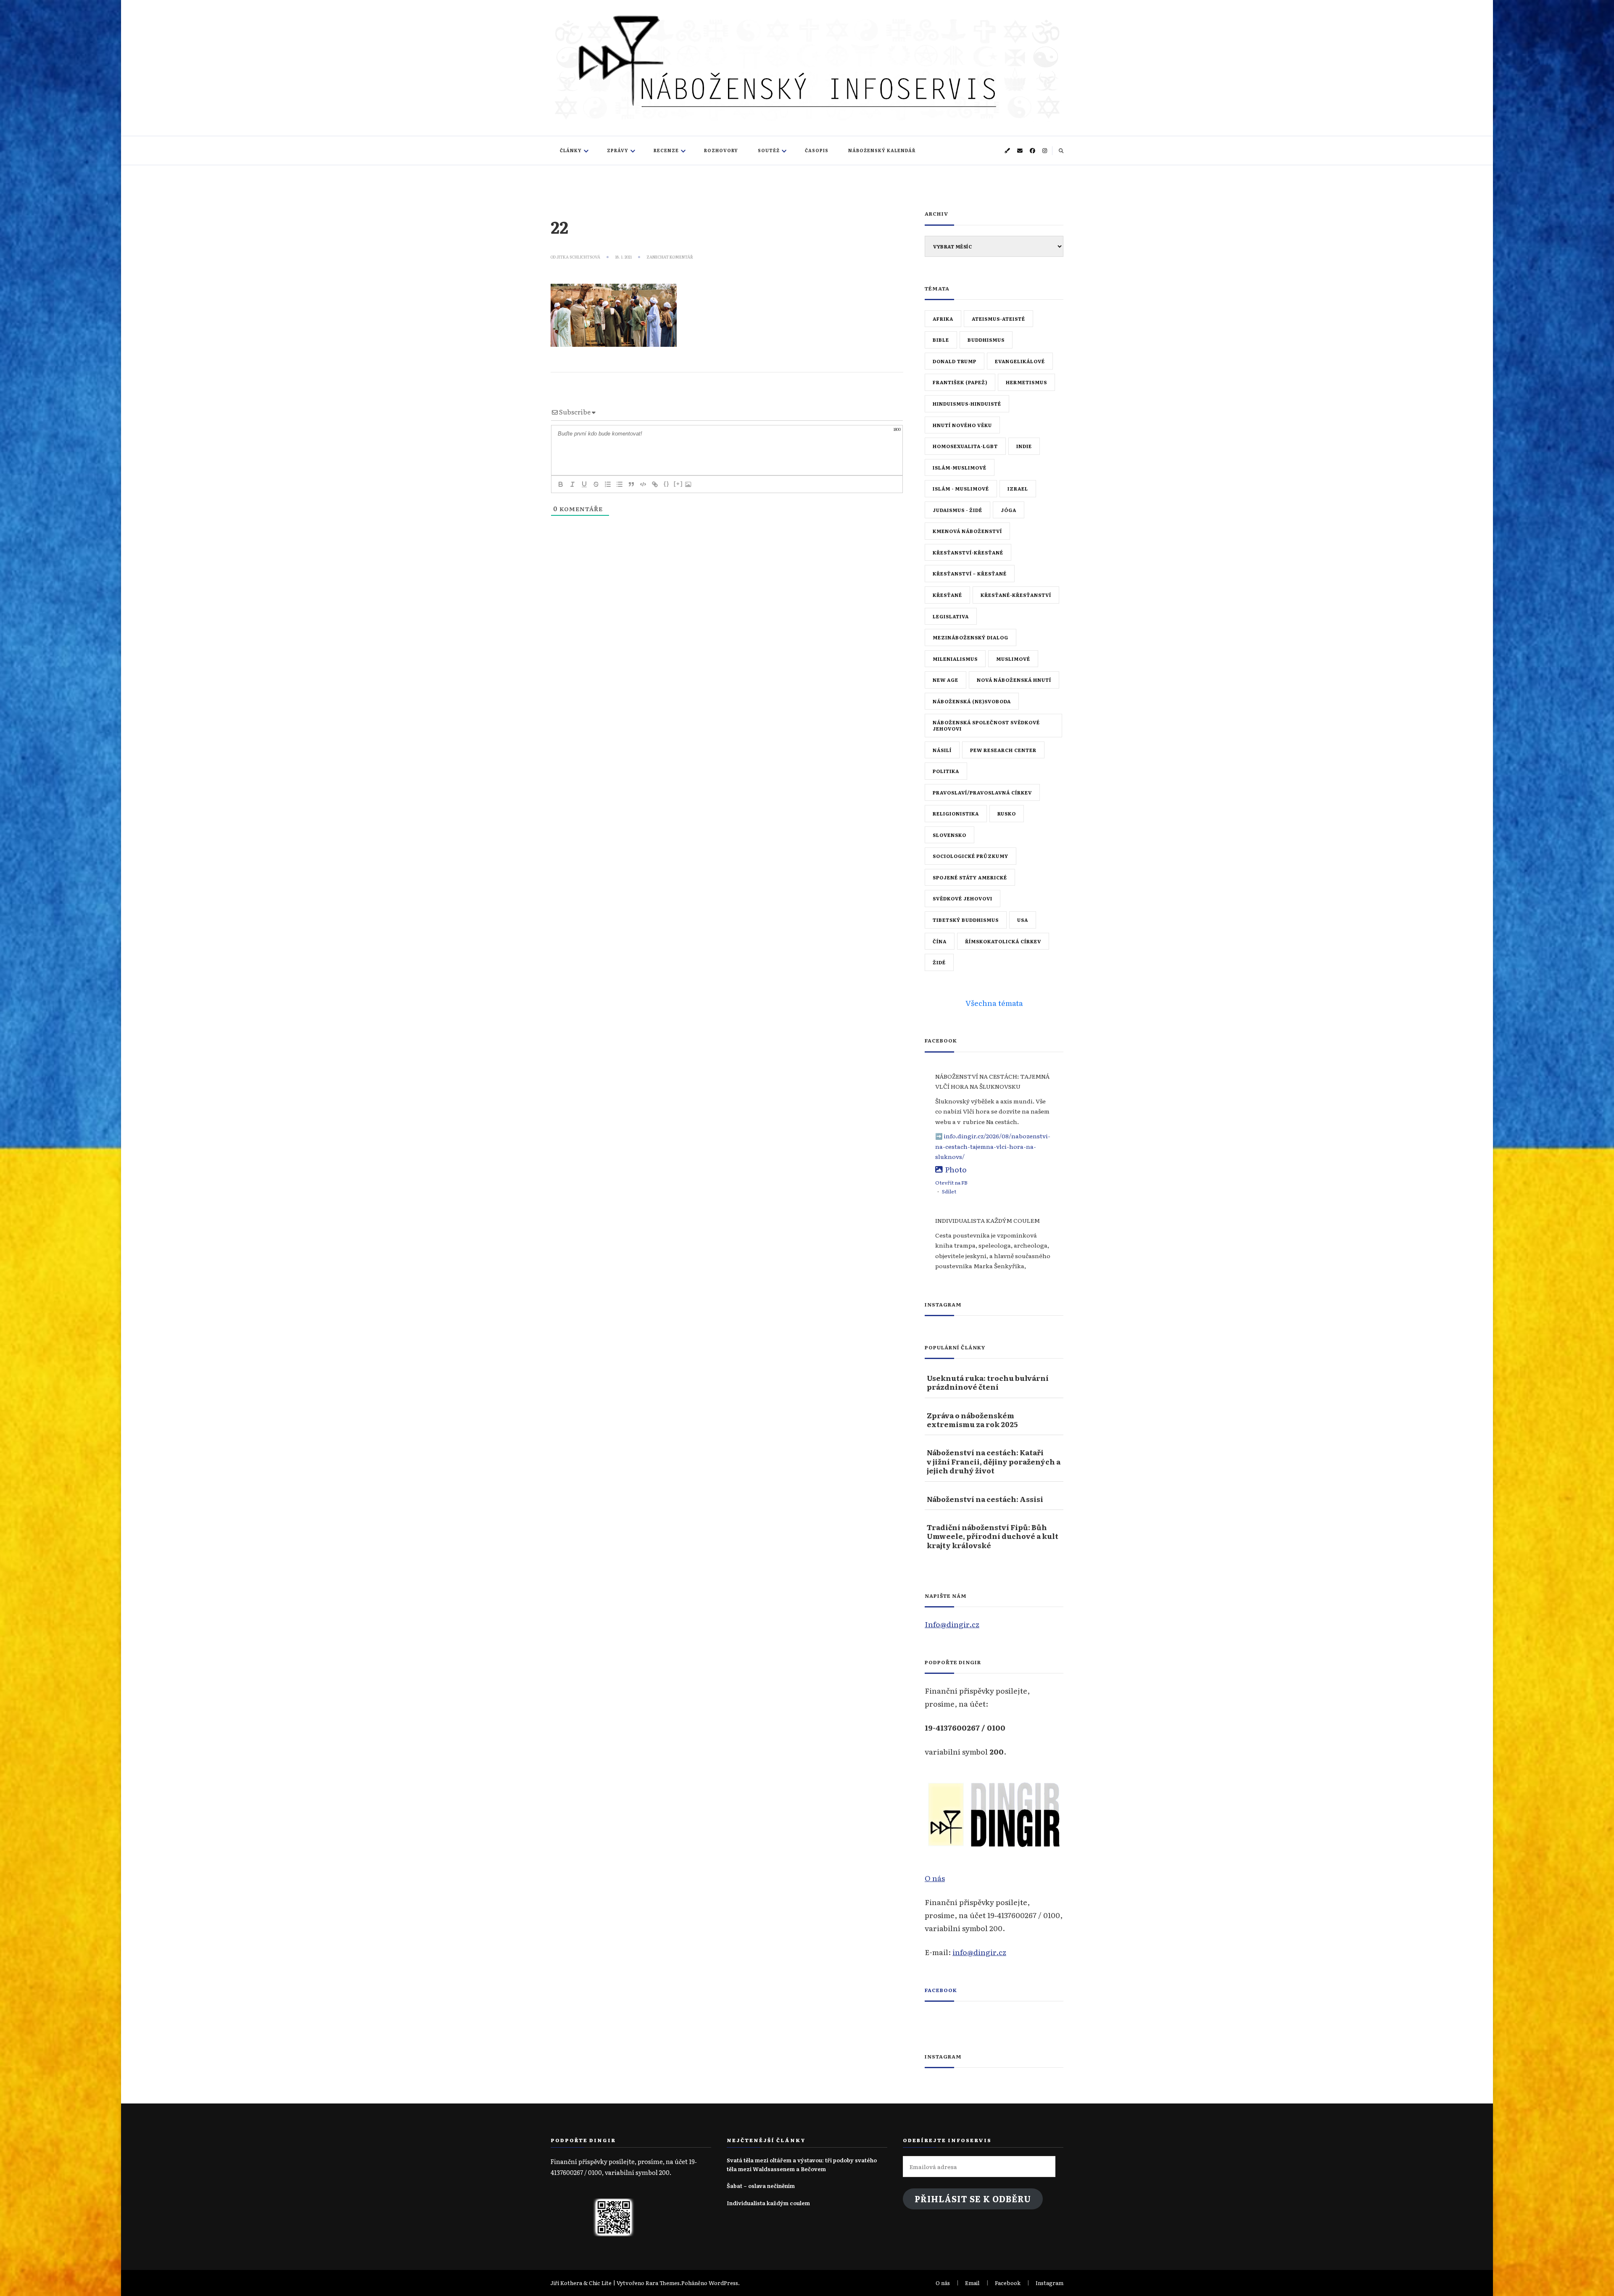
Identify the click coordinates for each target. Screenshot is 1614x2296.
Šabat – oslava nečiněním (761, 2186)
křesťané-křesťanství (1016, 595)
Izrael (1018, 488)
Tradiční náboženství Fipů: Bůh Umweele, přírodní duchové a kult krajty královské (993, 1536)
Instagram (1050, 2283)
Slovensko (949, 835)
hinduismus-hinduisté (967, 404)
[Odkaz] (655, 484)
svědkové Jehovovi (963, 898)
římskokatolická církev (1003, 941)
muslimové (1013, 659)
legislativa (951, 616)
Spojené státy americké (970, 877)
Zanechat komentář (670, 257)
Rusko (1007, 813)
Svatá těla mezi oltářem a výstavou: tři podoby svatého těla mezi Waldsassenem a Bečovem (802, 2164)
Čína (940, 941)
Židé (939, 962)
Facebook (941, 1990)
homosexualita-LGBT (965, 446)
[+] (678, 484)
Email (972, 2283)
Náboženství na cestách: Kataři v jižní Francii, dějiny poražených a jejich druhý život (994, 1461)
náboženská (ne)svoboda (972, 701)
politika (946, 771)
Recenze (666, 150)
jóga (1009, 510)
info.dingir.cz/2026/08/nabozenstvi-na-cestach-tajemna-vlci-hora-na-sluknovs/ (993, 1146)
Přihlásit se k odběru (973, 2199)
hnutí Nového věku (962, 425)
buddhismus (986, 340)
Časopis (817, 150)
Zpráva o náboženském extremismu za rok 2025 (972, 1420)
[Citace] (631, 484)
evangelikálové (1020, 361)
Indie (1024, 446)
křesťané (947, 595)
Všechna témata (994, 1003)
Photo (956, 1169)
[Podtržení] (584, 484)
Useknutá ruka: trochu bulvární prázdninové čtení (988, 1382)
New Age (945, 680)
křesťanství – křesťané (970, 573)
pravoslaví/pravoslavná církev (982, 792)
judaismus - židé (957, 510)
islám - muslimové (961, 488)
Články (571, 150)
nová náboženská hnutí (1014, 680)
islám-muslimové (960, 467)
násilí (942, 750)
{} (667, 484)
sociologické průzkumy (971, 856)
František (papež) (960, 382)
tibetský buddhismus (966, 920)
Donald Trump (955, 361)
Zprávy (618, 150)
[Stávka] (596, 484)
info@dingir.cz (979, 1952)
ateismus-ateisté (998, 319)
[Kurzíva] (572, 484)
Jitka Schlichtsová (578, 257)
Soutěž (769, 150)
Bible (941, 340)
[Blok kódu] (643, 484)
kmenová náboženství (967, 531)
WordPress (723, 2283)
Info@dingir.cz (952, 1624)
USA (1023, 920)
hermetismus (1026, 382)
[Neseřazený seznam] (620, 484)
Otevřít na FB (951, 1182)
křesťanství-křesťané (968, 552)
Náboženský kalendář (882, 150)
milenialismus (955, 659)
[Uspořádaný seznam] (608, 484)
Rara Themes (663, 2283)
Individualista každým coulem (768, 2203)
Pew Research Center (1003, 750)
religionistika (956, 813)
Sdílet (949, 1191)
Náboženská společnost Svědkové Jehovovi (986, 725)
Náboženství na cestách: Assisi (985, 1499)
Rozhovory (721, 150)
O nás (935, 1878)
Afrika (943, 319)
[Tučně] (561, 484)
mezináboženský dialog (971, 637)
